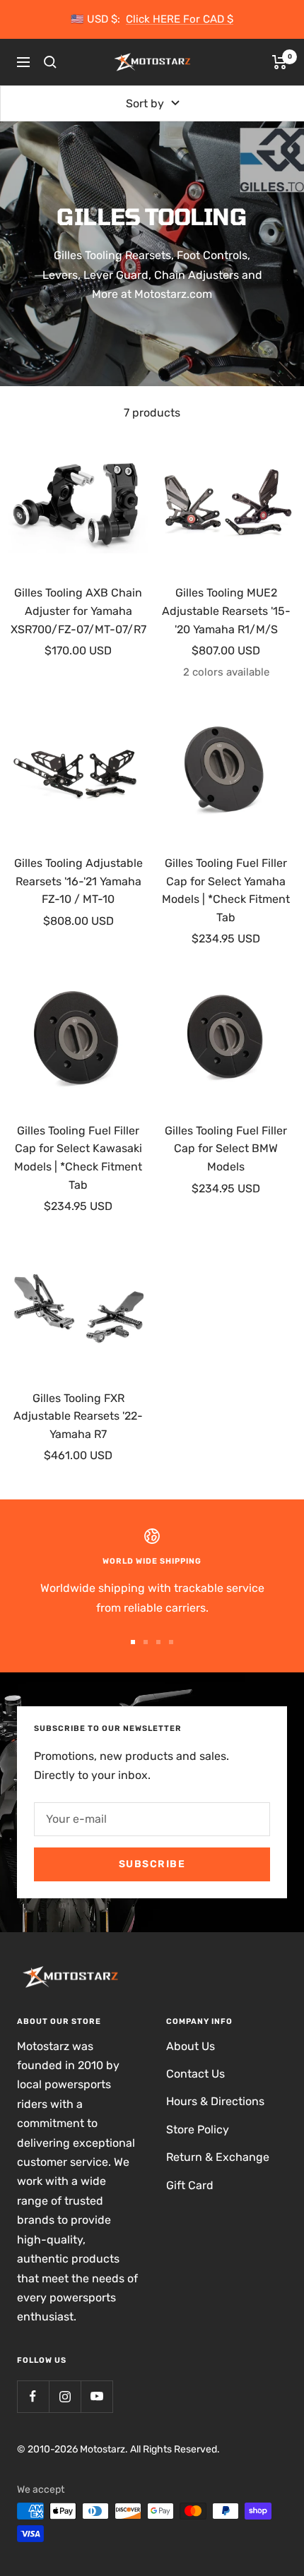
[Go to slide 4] (171, 1642)
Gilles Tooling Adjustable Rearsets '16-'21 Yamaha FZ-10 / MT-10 (78, 881)
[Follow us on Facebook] (33, 2396)
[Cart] (280, 62)
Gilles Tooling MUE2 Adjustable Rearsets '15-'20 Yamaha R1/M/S (226, 611)
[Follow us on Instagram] (65, 2396)
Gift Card (190, 2185)
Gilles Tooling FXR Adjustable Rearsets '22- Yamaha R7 (78, 1416)
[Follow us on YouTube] (97, 2396)
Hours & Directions (215, 2101)
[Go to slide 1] (133, 1642)
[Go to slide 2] (146, 1642)
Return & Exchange (218, 2157)
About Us (191, 2046)
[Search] (50, 62)
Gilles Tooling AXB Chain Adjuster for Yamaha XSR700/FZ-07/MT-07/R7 (78, 611)
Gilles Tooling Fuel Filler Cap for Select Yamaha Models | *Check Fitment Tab (226, 890)
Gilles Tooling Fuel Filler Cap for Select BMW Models (226, 1149)
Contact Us (195, 2074)
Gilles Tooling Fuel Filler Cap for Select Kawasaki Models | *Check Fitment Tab (78, 1158)
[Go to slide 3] (158, 1642)
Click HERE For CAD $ (180, 19)
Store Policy (198, 2129)
